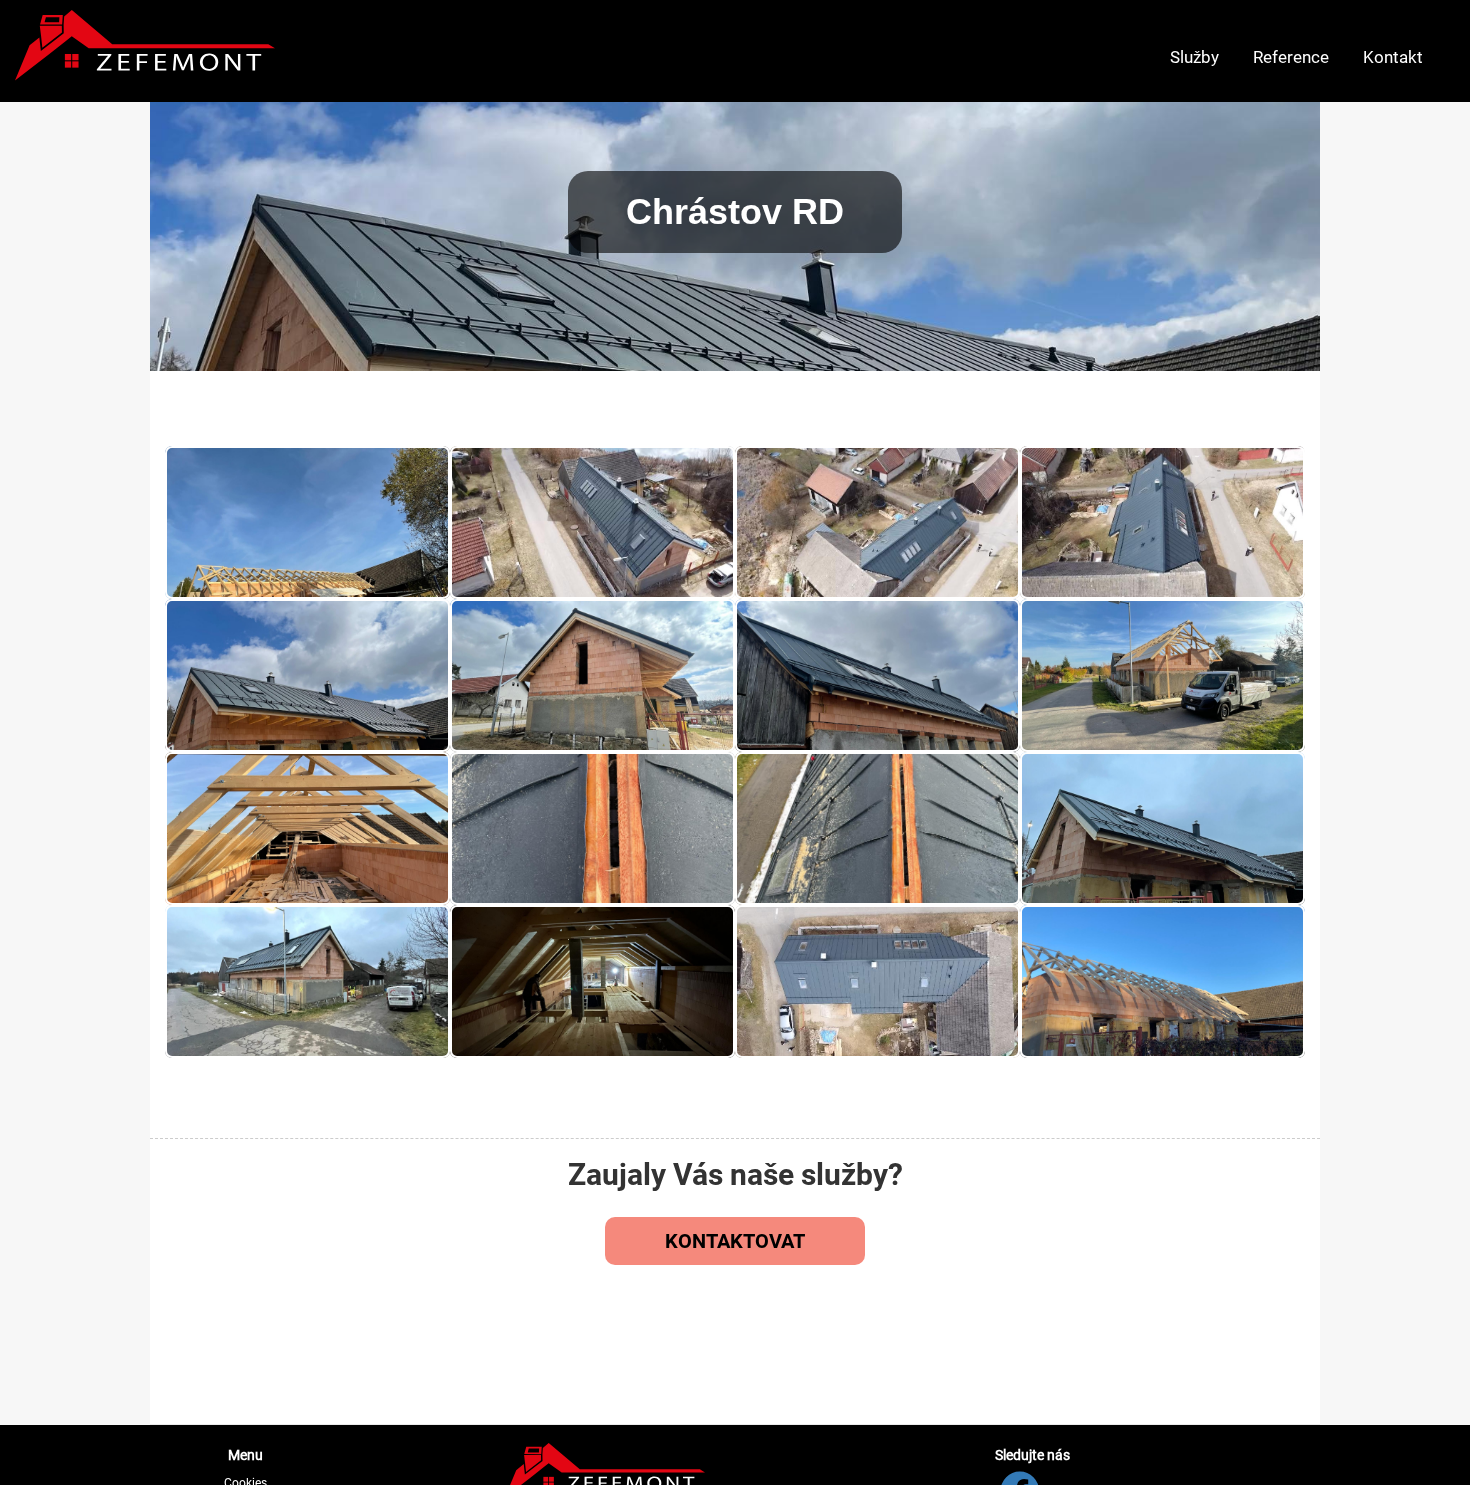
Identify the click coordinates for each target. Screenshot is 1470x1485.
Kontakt (1393, 57)
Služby (1194, 57)
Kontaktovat (735, 1241)
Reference (1291, 57)
